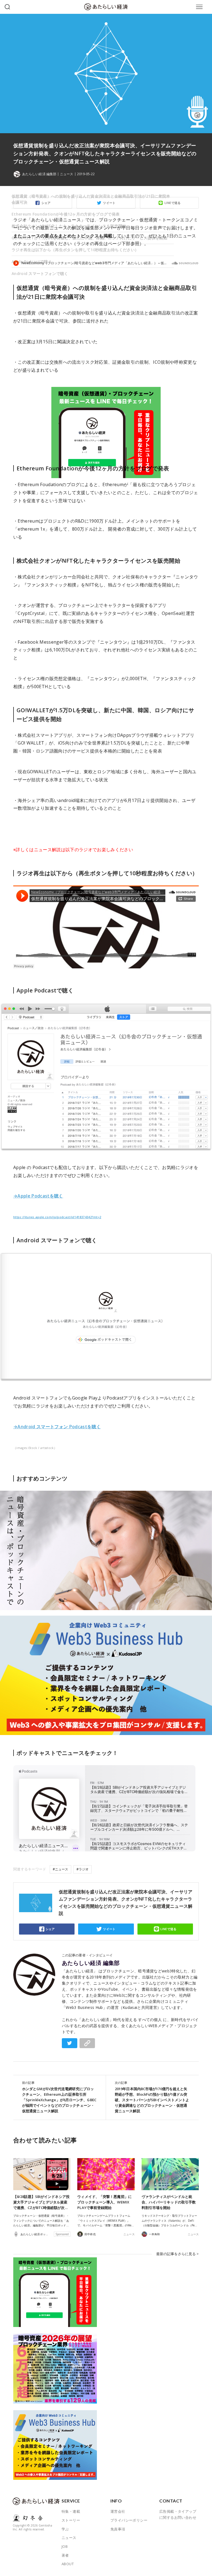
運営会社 (118, 2511)
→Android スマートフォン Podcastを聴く (57, 1427)
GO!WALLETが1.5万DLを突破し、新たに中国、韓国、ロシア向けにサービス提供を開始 (89, 238)
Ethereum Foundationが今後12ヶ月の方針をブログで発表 (66, 214)
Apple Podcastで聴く (32, 262)
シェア (50, 1929)
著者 (65, 2555)
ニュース (67, 174)
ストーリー (71, 2520)
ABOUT (68, 2564)
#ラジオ (83, 1869)
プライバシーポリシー (129, 2520)
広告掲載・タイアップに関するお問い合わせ (178, 2514)
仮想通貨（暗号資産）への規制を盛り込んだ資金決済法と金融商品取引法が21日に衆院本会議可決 (91, 199)
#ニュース (60, 1869)
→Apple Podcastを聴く (38, 1196)
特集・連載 (71, 2511)
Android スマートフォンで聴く (40, 273)
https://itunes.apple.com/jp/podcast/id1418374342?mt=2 (57, 1217)
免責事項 (118, 2529)
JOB (65, 2546)
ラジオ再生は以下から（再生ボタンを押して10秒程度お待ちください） (75, 250)
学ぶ (65, 2529)
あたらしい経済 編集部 (91, 1963)
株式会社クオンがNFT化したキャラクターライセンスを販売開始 (69, 226)
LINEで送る (169, 1929)
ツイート (109, 1929)
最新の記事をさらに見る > (177, 2254)
